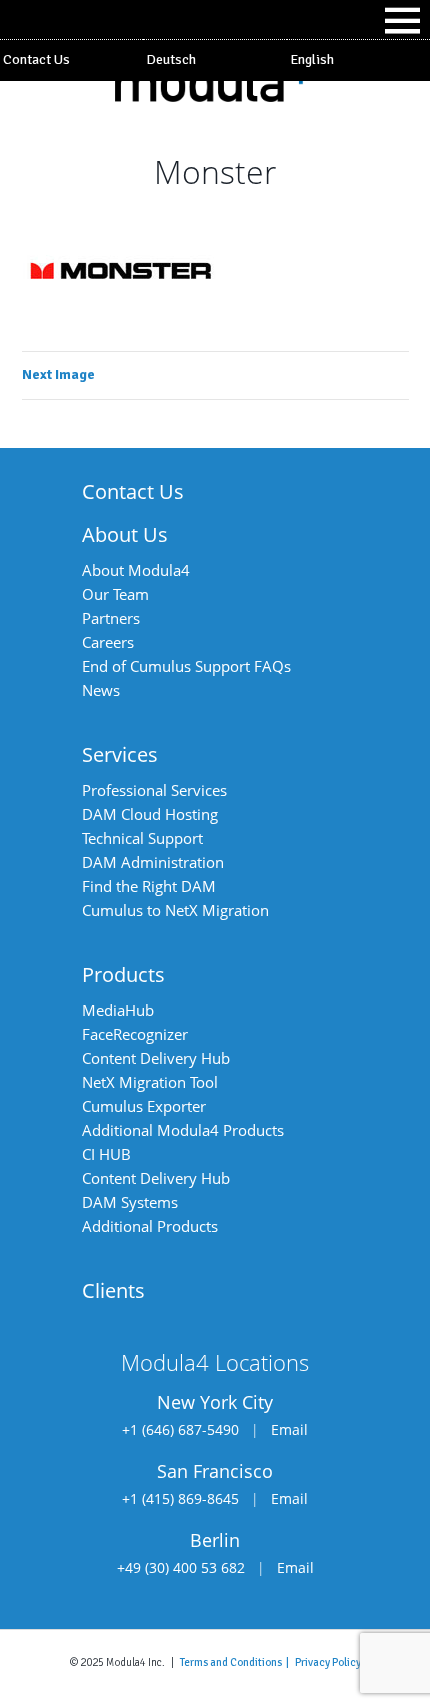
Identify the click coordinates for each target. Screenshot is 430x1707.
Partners (111, 618)
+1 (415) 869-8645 (180, 1498)
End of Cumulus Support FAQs (186, 666)
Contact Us (36, 59)
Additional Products (150, 1226)
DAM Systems (130, 1202)
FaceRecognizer (135, 1034)
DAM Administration (153, 862)
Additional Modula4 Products (183, 1130)
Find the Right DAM (149, 886)
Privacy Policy (328, 1662)
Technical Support (142, 838)
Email (289, 1429)
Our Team (115, 594)
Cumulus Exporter (144, 1106)
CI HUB (106, 1154)
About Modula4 (136, 570)
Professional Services (154, 790)
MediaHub (118, 1010)
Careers (108, 642)
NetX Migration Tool (150, 1082)
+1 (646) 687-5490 (180, 1429)
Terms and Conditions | (237, 1662)
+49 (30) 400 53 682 (181, 1567)
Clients (113, 1290)
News (101, 690)
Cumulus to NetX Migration (175, 910)
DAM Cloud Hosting (150, 814)
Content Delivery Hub (156, 1058)
